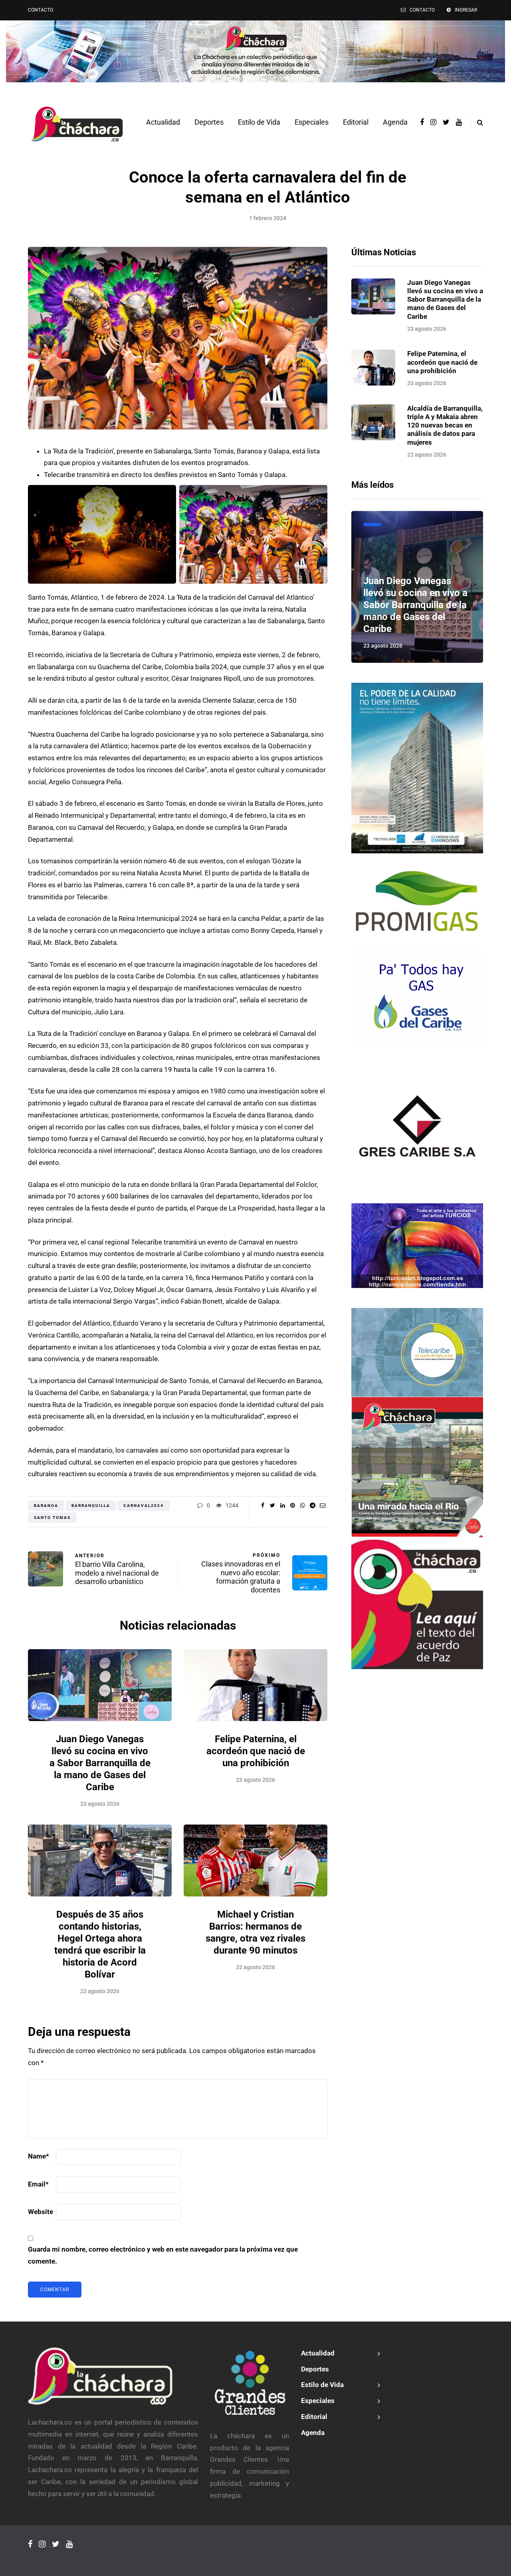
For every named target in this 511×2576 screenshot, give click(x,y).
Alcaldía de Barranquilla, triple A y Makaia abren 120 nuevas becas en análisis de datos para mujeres (445, 425)
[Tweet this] (272, 1505)
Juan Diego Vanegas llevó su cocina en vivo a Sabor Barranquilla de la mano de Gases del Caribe (100, 1763)
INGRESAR (466, 10)
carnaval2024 (144, 1506)
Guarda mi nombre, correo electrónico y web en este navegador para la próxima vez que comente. (163, 2255)
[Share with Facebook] (262, 1505)
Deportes (209, 122)
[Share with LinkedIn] (282, 1505)
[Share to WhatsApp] (302, 1505)
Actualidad (163, 122)
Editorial (356, 122)
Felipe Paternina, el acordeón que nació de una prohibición (256, 1751)
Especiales (312, 122)
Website (41, 2212)
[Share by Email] (322, 1505)
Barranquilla (91, 1506)
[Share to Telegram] (312, 1505)
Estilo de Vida (259, 122)
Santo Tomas (52, 1518)
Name (39, 2156)
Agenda (395, 122)
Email (38, 2184)
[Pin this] (292, 1505)
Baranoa (46, 1506)
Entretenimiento (372, 525)
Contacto (41, 10)
